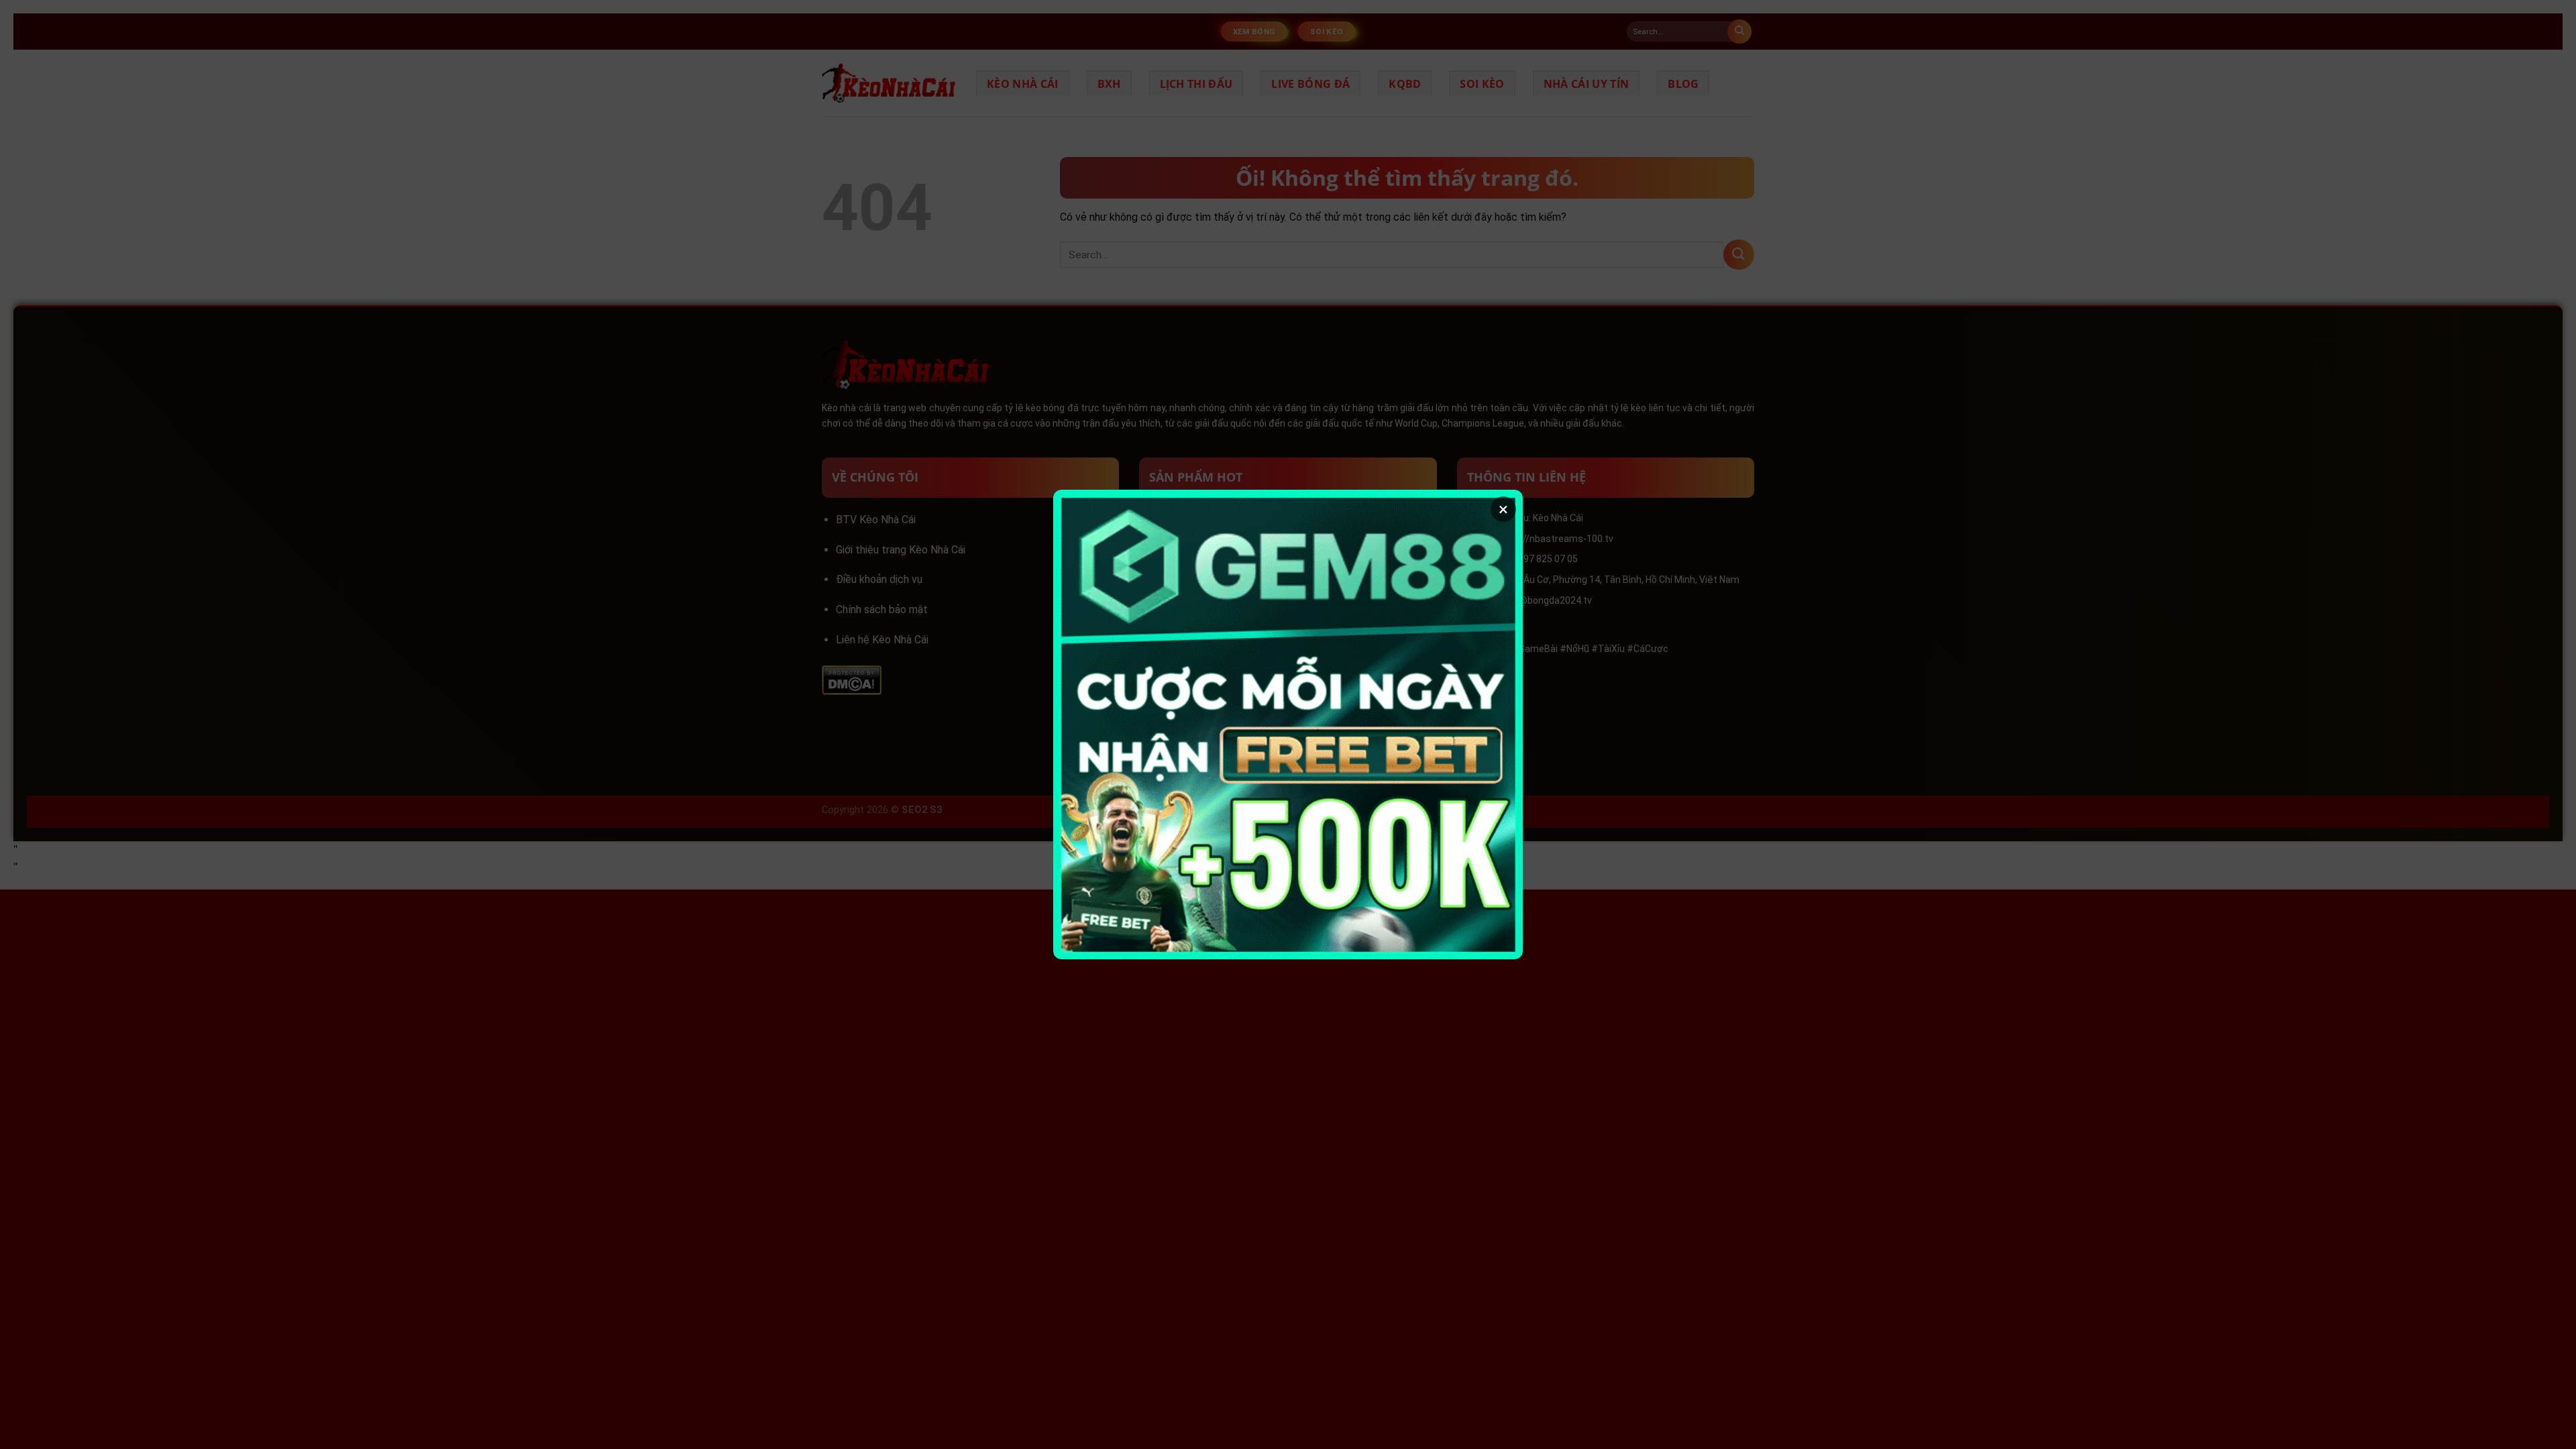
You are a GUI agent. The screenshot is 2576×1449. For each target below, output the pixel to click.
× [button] (1503, 509)
